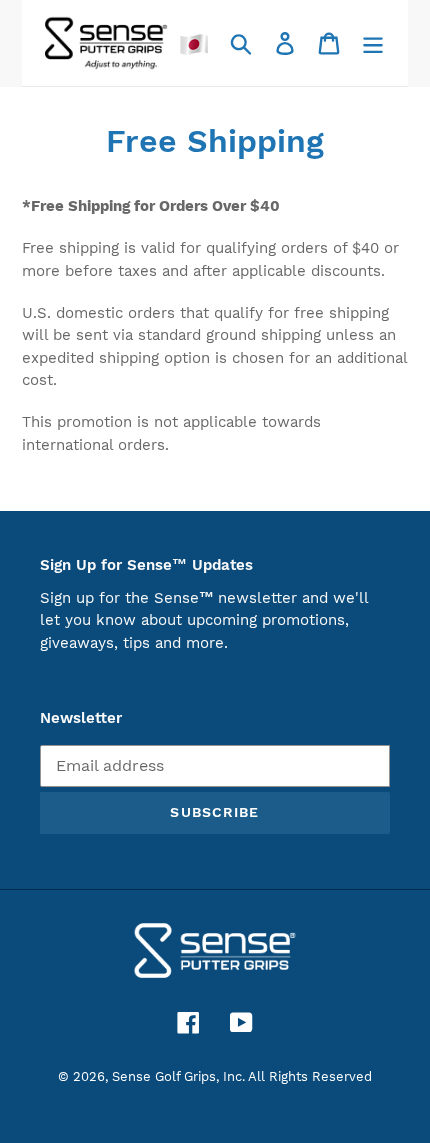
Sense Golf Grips (164, 1076)
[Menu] (373, 43)
